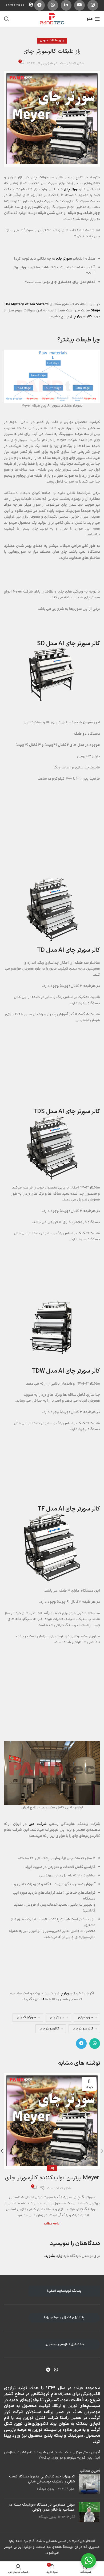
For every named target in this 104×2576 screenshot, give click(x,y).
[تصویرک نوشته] (89, 2484)
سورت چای (86, 2017)
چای (62, 41)
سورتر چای (64, 259)
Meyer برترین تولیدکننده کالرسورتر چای (52, 2178)
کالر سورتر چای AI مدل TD (69, 950)
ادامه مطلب (52, 2224)
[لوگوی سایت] (52, 19)
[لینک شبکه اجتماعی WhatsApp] (53, 5)
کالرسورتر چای (49, 2029)
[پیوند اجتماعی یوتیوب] (79, 5)
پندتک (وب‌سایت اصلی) (64, 2291)
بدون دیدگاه (46, 2489)
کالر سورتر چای (81, 316)
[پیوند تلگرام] (39, 5)
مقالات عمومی (49, 41)
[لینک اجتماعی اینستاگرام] (93, 5)
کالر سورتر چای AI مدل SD (69, 644)
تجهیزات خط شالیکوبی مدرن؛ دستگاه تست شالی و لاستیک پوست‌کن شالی (42, 2479)
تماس (39, 1999)
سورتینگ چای (26, 2017)
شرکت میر (38, 1824)
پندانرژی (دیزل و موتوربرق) (64, 2317)
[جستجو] (7, 19)
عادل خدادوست (72, 63)
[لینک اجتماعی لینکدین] (66, 5)
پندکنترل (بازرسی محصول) (64, 2344)
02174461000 (15, 5)
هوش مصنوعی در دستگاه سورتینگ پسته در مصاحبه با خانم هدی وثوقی (42, 2507)
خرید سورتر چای (69, 1994)
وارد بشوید (54, 2256)
